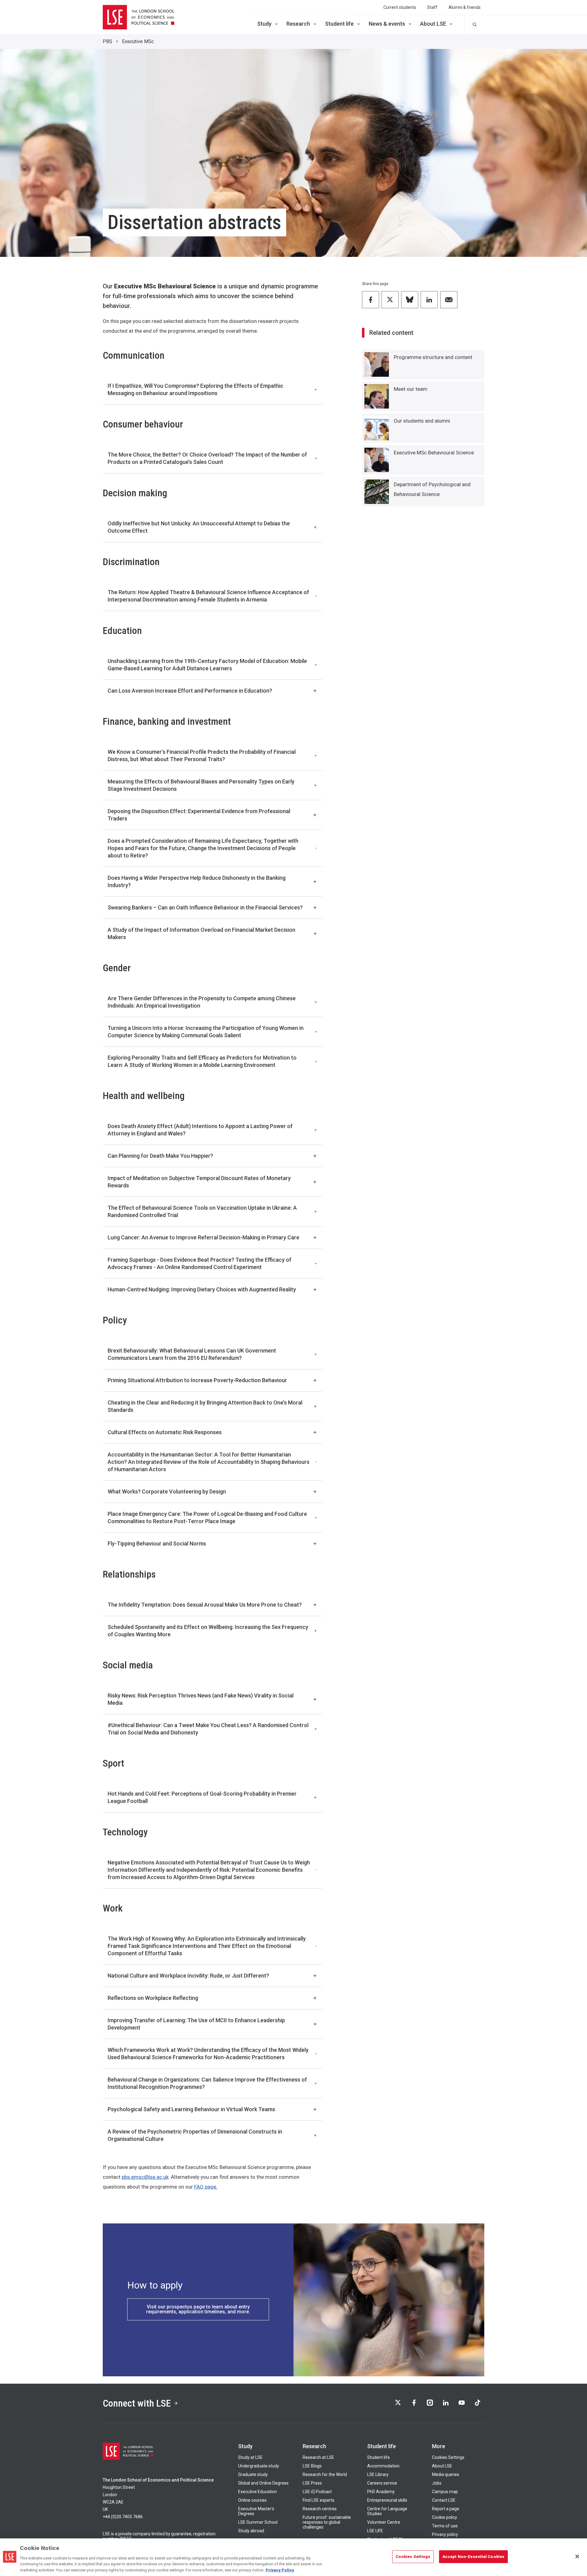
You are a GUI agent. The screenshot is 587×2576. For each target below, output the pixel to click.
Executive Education (258, 2492)
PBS (107, 41)
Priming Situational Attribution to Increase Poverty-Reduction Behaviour (197, 1380)
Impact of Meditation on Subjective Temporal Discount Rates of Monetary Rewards (199, 1182)
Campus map (445, 2492)
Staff (432, 7)
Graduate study (253, 2474)
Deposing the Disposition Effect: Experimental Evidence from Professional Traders (199, 815)
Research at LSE (318, 2457)
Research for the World (325, 2474)
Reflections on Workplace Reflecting (153, 1998)
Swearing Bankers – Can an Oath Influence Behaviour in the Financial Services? (205, 907)
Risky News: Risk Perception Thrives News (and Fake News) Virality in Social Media (201, 1699)
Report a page (446, 2509)
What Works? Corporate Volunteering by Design (167, 1492)
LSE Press (312, 2483)
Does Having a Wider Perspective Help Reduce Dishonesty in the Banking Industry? (197, 881)
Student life (339, 24)
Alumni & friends (465, 7)
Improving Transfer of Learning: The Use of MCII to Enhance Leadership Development (196, 2024)
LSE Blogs (312, 2466)
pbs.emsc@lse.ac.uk (145, 2177)
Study (264, 24)
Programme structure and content (433, 357)
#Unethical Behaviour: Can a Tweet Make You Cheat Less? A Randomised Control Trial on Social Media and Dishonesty (208, 1729)
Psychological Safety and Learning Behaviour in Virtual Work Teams (191, 2109)
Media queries (446, 2474)
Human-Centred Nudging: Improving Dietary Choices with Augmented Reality (202, 1289)
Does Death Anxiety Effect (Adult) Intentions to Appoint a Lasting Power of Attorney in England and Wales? (200, 1130)
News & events (387, 24)
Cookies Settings (448, 2457)
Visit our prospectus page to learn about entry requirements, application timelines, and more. (198, 2309)
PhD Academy (381, 2492)
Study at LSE (250, 2457)
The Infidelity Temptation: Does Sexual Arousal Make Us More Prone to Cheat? (205, 1605)
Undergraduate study (259, 2466)
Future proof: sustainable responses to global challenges (327, 2522)
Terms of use (445, 2526)
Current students (400, 7)
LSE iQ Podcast (317, 2492)
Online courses (252, 2500)
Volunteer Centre (384, 2522)
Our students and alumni (422, 421)
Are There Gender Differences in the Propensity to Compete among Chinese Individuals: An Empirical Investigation (202, 1002)
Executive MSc (138, 41)
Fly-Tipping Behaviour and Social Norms (157, 1543)
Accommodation (383, 2466)
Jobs (437, 2483)
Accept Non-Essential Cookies (474, 2557)
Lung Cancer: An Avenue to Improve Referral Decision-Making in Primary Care (203, 1237)
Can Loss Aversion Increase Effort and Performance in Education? (190, 691)
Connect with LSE (137, 2403)
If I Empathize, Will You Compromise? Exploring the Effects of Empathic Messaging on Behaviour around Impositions (196, 389)
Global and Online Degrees (263, 2483)
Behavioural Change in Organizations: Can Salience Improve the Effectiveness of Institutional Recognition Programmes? (207, 2083)
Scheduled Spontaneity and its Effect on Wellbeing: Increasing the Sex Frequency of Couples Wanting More (208, 1631)
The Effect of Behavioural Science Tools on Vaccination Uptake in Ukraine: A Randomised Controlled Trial (202, 1211)
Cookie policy (445, 2517)
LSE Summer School (258, 2522)
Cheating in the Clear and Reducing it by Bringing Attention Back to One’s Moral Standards (205, 1406)
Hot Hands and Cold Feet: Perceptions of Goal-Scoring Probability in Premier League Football (202, 1797)
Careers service (382, 2483)
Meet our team (411, 389)
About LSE (433, 24)
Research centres (320, 2509)
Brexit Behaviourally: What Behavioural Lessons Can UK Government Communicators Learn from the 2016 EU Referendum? (192, 1354)
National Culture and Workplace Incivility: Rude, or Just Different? (188, 1976)
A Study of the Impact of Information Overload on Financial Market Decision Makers (201, 933)
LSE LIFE (375, 2531)
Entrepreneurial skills (387, 2500)
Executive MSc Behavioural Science (434, 453)
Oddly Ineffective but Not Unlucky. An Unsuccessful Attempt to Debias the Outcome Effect (199, 527)
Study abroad (251, 2531)
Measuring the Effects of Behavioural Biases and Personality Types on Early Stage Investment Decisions (201, 785)
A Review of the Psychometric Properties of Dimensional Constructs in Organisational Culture (195, 2135)
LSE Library (378, 2474)
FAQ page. (206, 2187)
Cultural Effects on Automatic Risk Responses (165, 1432)
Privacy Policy (280, 2570)
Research (298, 24)
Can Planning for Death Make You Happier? (160, 1156)
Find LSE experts (319, 2500)
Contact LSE (444, 2500)
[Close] (577, 2556)
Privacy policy (445, 2534)
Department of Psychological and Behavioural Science (432, 489)
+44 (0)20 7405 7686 (123, 2517)
